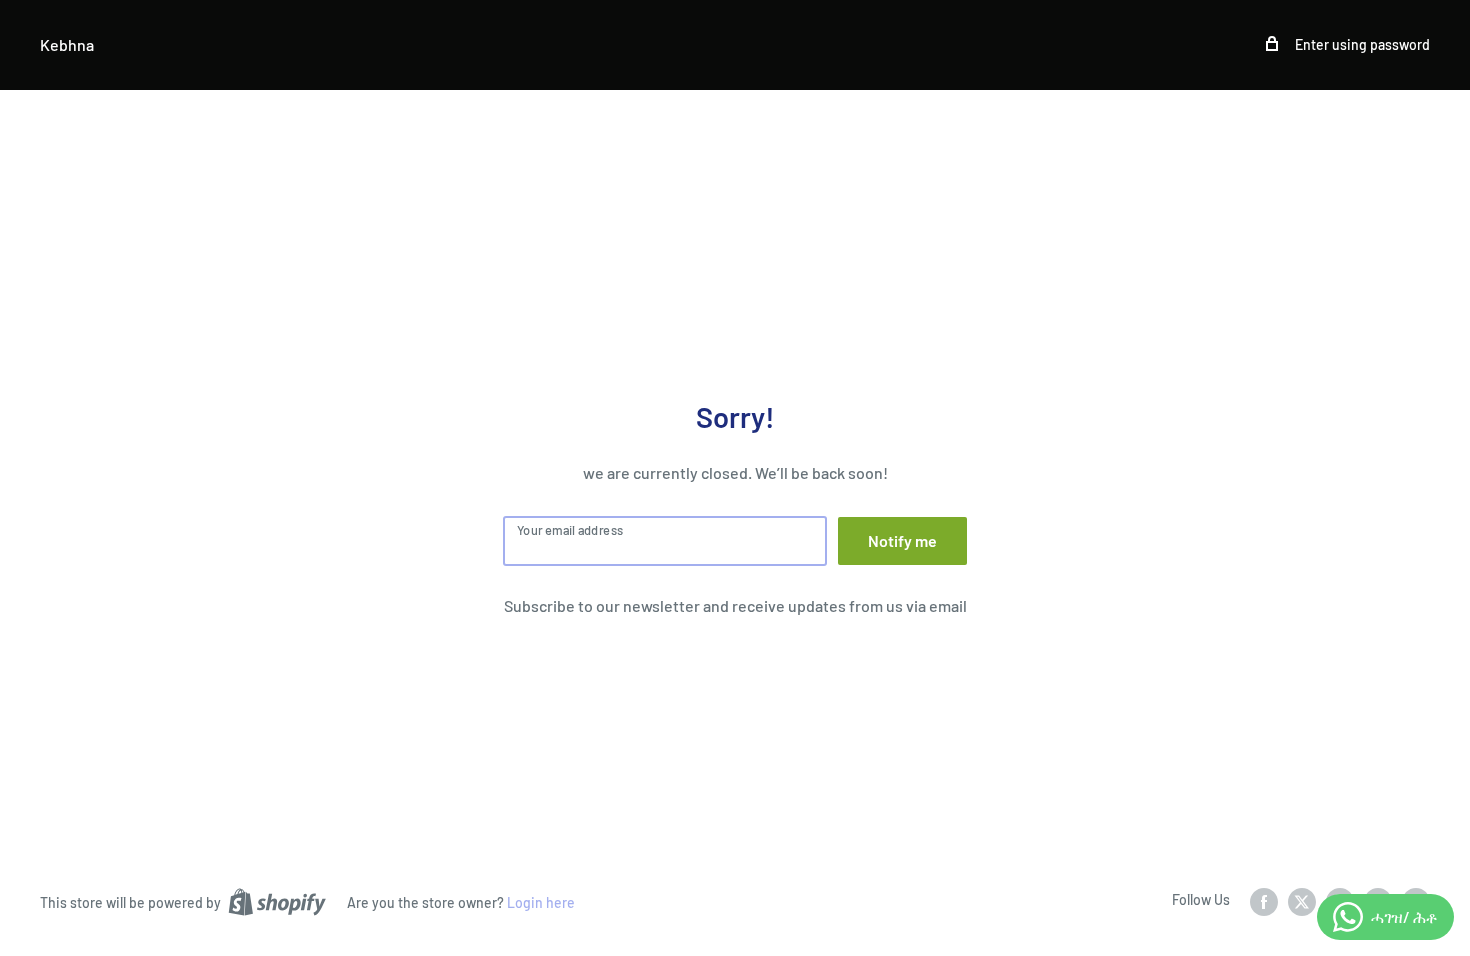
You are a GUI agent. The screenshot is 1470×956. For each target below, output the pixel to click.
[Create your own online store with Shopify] (277, 901)
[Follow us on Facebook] (1264, 901)
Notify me (902, 540)
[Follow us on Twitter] (1302, 901)
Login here (541, 902)
